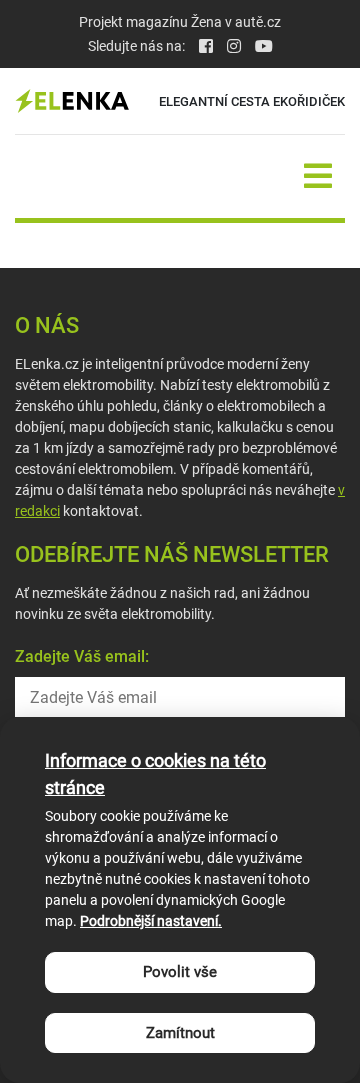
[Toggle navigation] (318, 176)
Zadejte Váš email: (82, 656)
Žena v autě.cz (236, 22)
